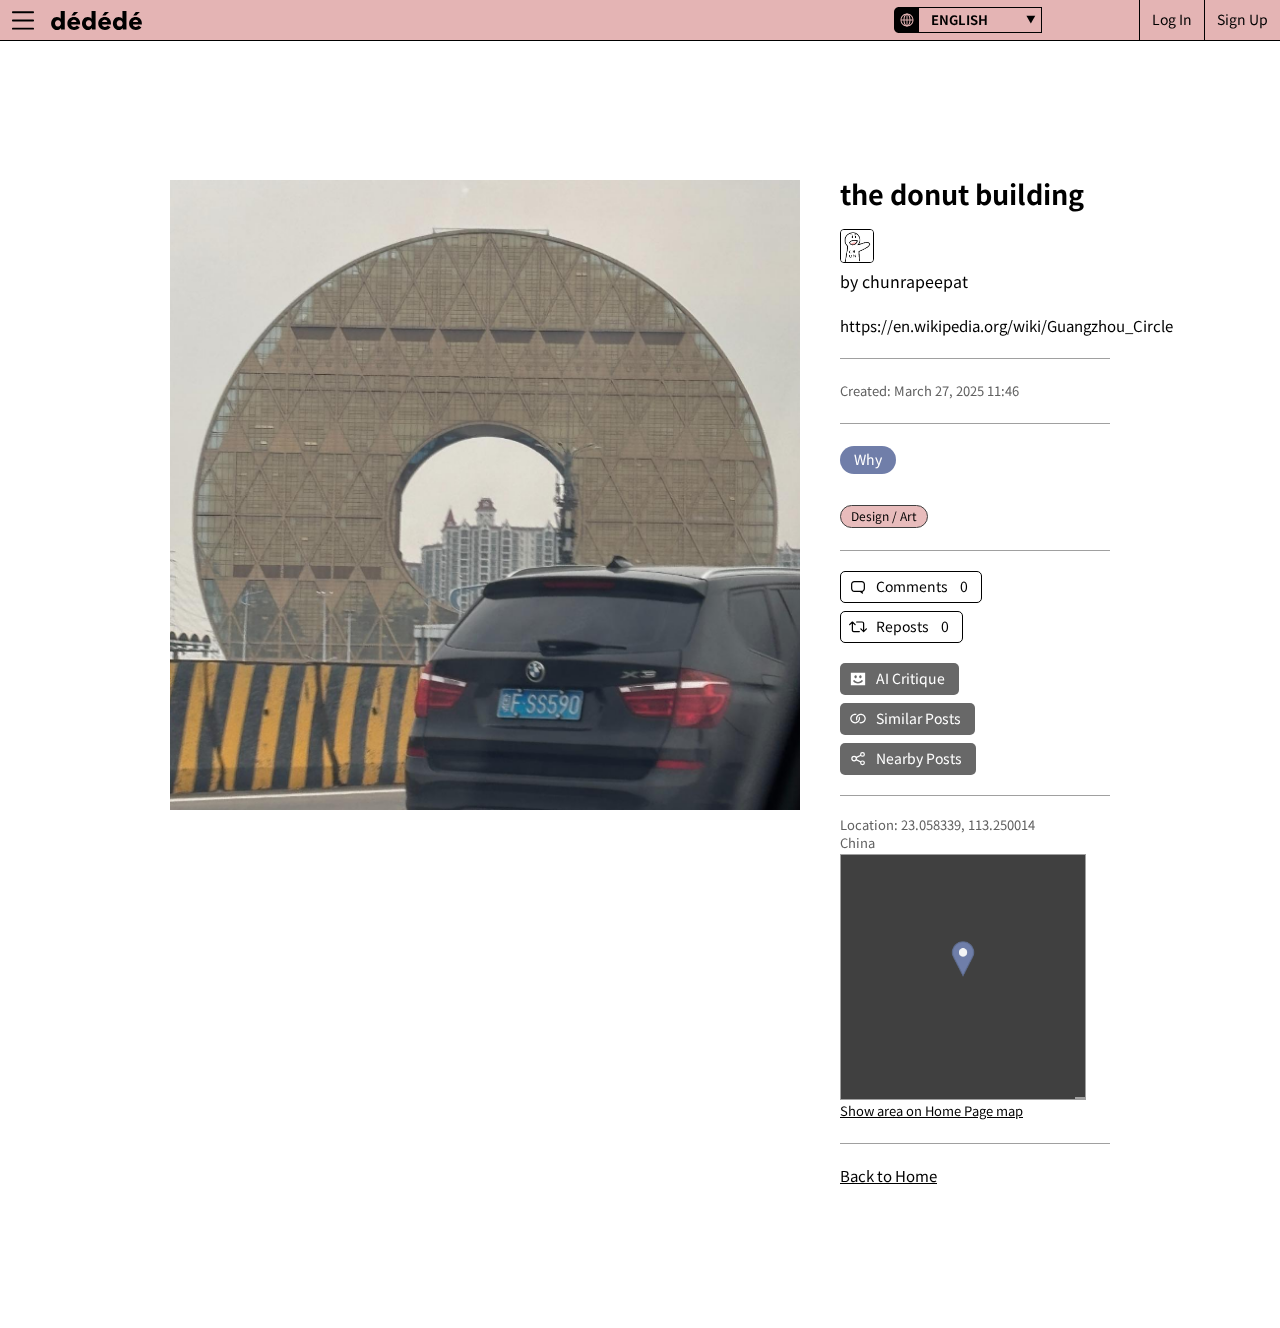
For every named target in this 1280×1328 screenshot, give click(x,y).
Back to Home (888, 1175)
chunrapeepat (915, 281)
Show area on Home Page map (931, 1110)
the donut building (962, 193)
